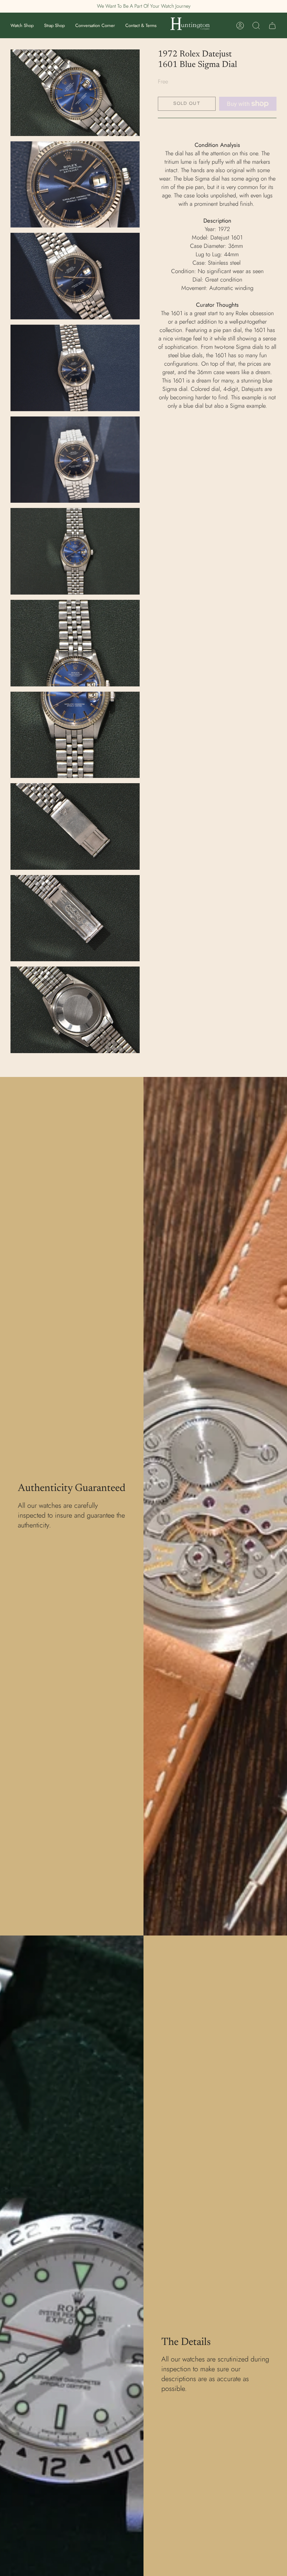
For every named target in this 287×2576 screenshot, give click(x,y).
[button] (22, 25)
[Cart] (272, 26)
